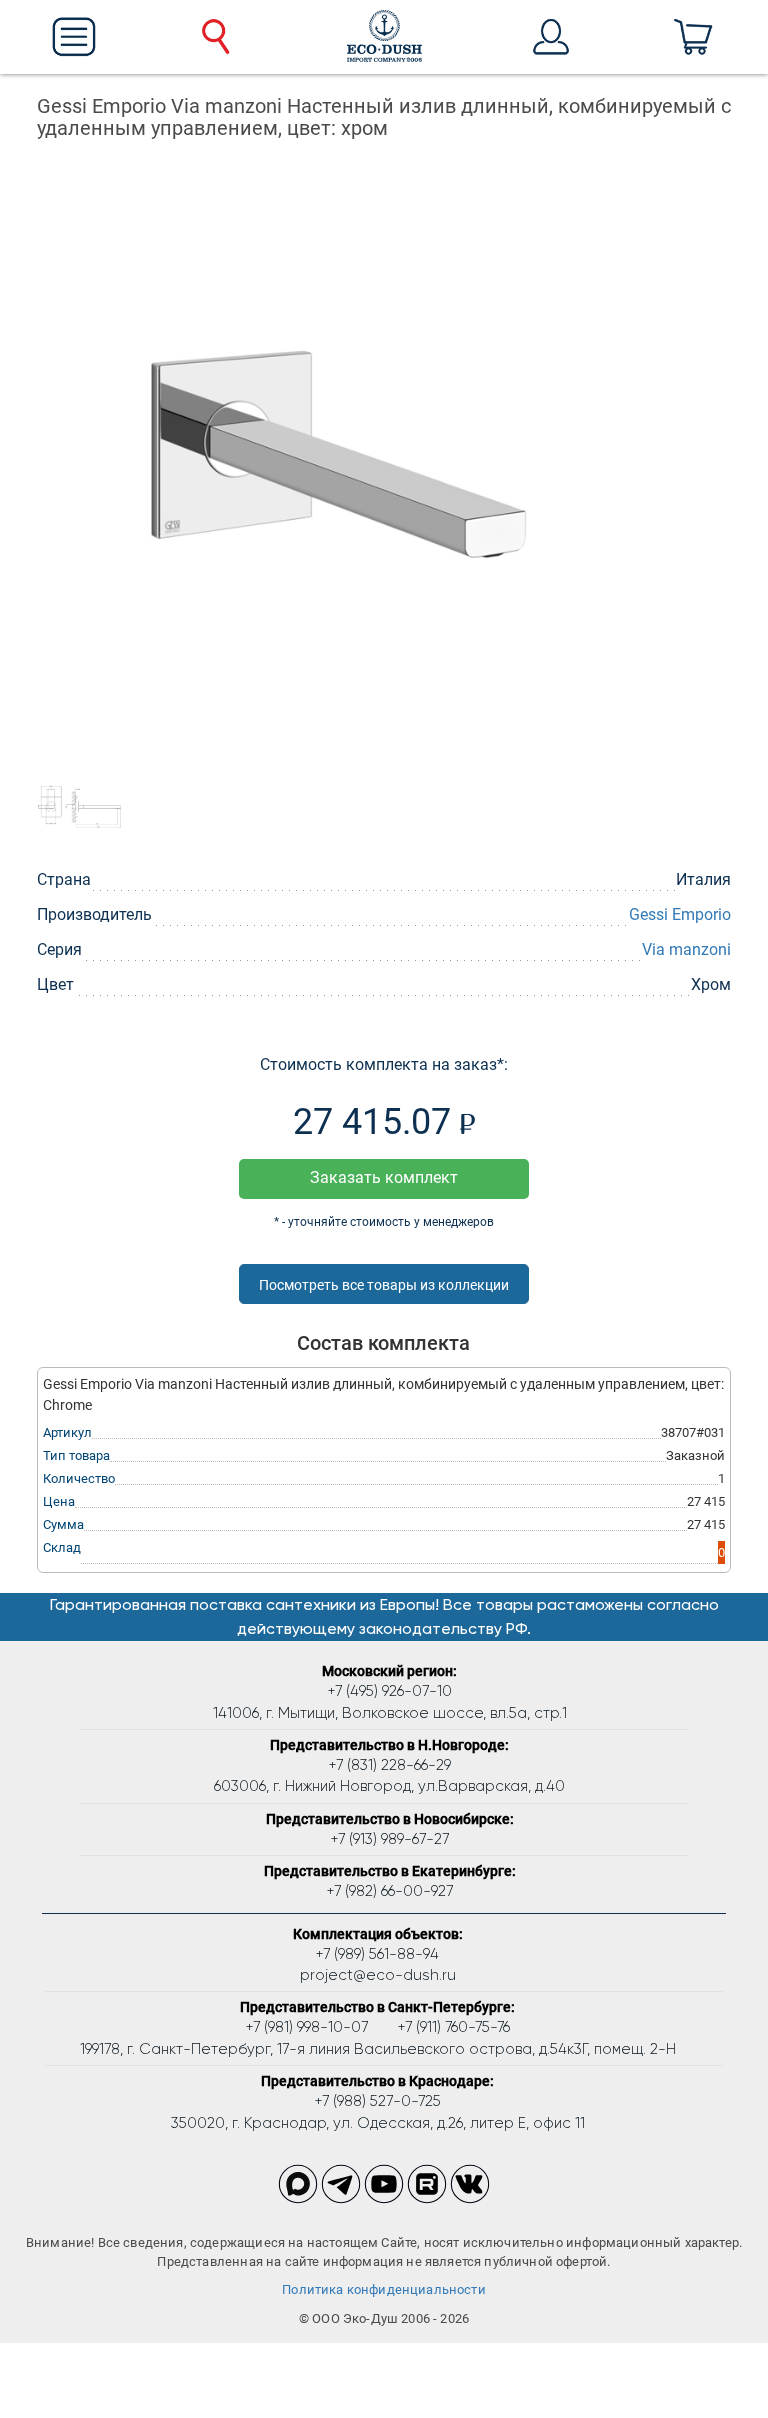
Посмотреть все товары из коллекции (384, 1285)
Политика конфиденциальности (384, 2289)
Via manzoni (686, 949)
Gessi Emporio (680, 914)
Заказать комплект (384, 1177)
